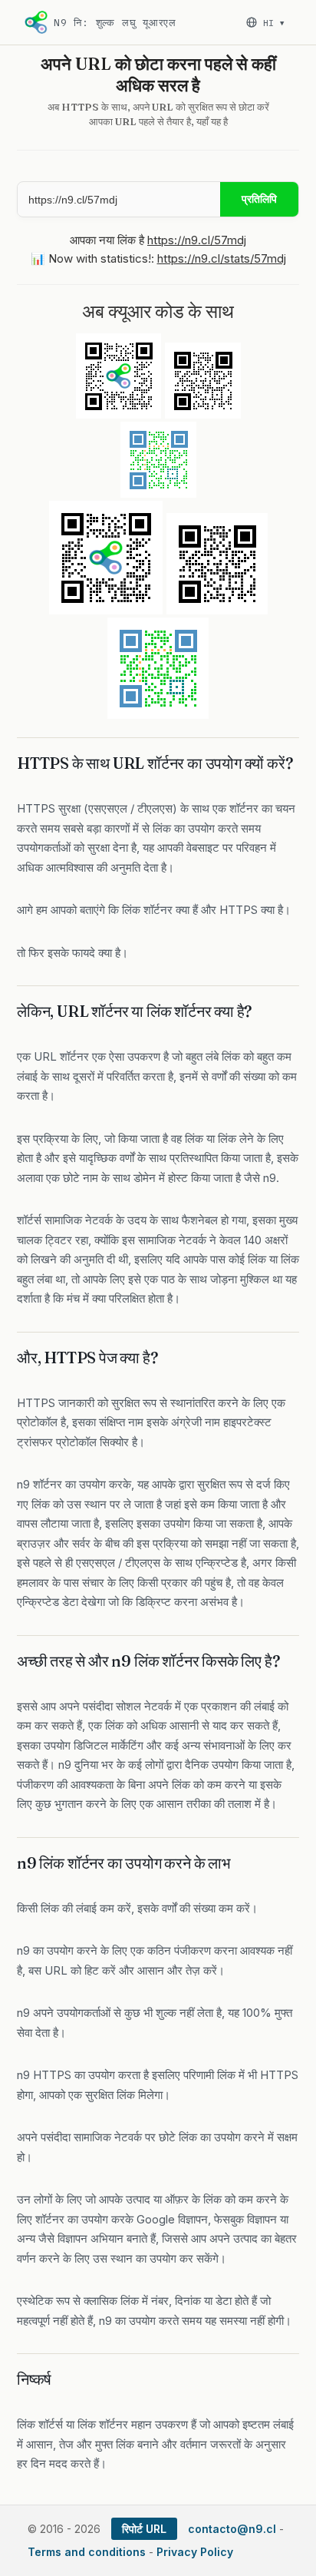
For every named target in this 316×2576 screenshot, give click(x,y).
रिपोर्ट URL (144, 2529)
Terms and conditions (87, 2552)
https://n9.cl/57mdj (197, 240)
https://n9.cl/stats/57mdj (222, 258)
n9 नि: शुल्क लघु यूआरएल (115, 23)
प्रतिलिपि (259, 199)
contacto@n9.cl (232, 2529)
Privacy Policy (195, 2552)
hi (273, 23)
